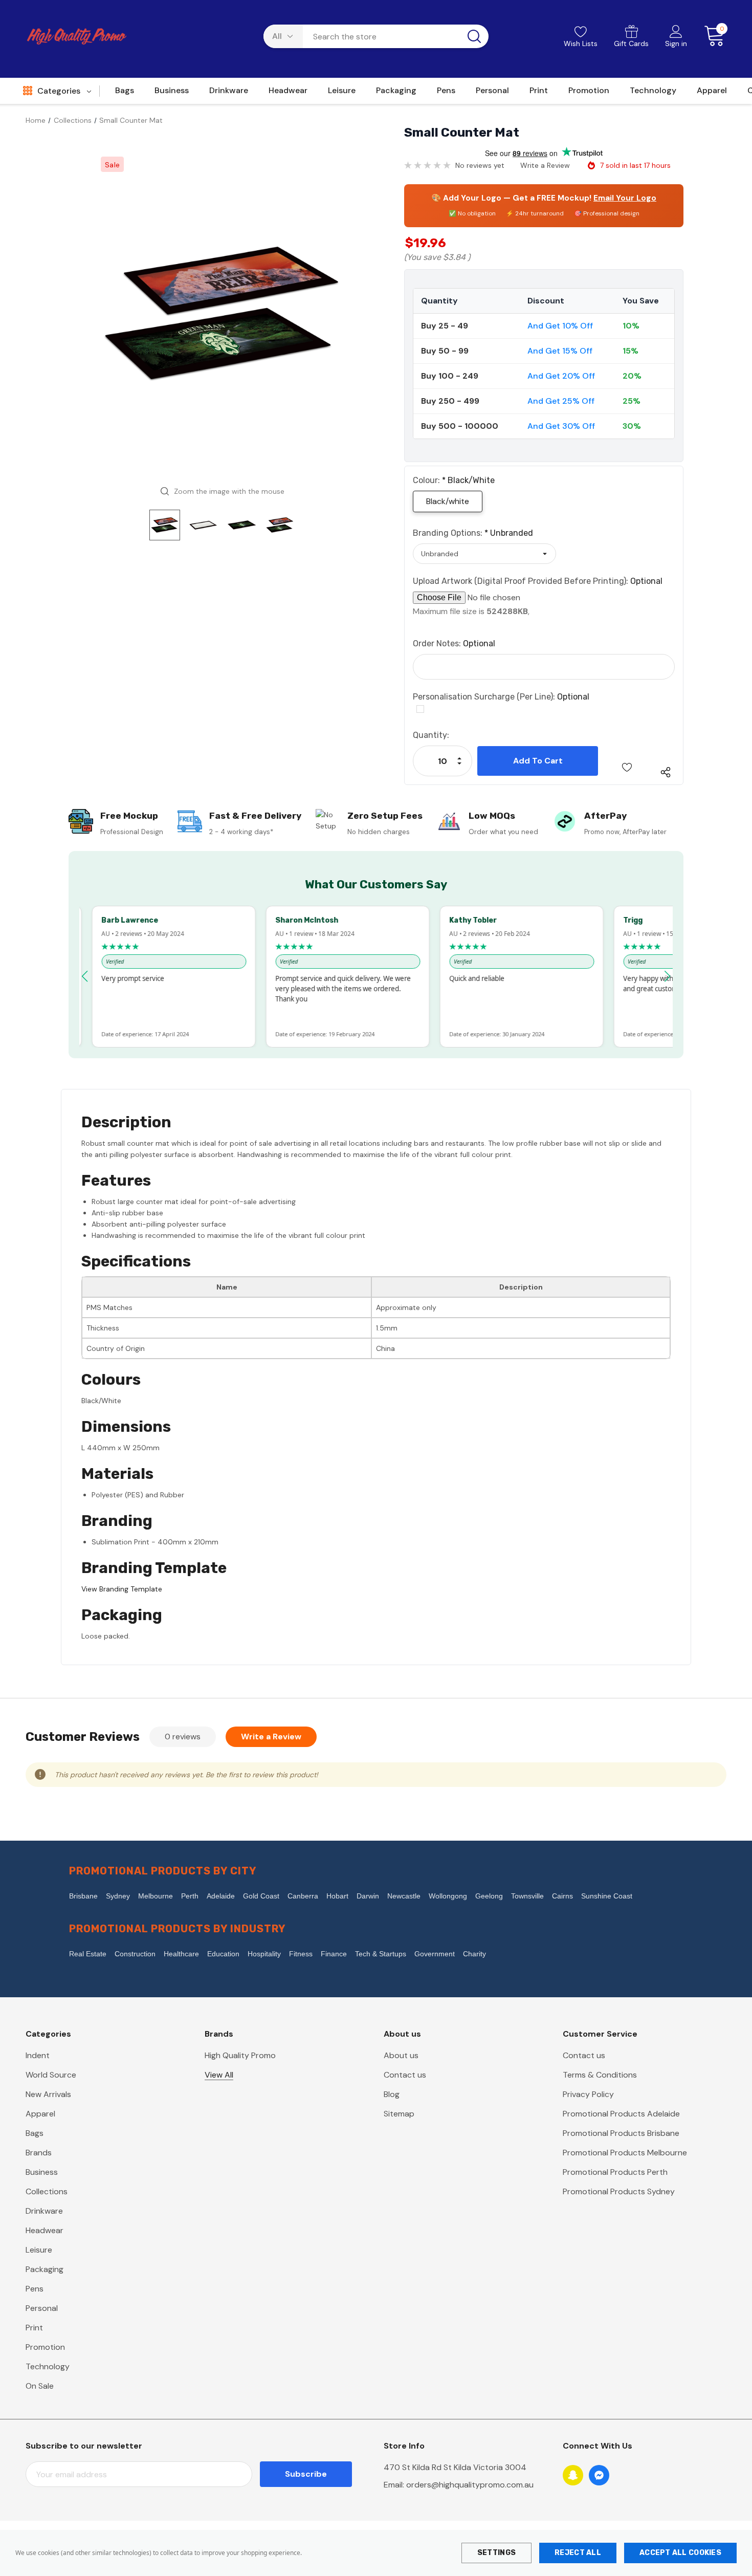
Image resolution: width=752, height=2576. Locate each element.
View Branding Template (122, 1589)
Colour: (454, 480)
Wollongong (448, 1896)
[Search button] (474, 36)
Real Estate (88, 1954)
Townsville (527, 1896)
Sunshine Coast (607, 1896)
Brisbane (83, 1896)
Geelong (489, 1896)
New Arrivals (48, 2094)
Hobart (337, 1896)
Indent (38, 2055)
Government (435, 1954)
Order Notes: (454, 643)
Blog (392, 2094)
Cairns (562, 1896)
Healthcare (181, 1954)
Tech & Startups (381, 1954)
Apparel (40, 2114)
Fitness (301, 1954)
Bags (35, 2133)
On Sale (40, 2386)
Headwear (45, 2230)
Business (42, 2172)
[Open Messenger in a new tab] (599, 2475)
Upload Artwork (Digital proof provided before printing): (538, 581)
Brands (39, 2153)
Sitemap (399, 2114)
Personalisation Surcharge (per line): (501, 697)
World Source (51, 2075)
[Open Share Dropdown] (666, 772)
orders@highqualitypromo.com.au (470, 2485)
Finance (334, 1954)
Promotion (45, 2347)
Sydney (118, 1896)
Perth (190, 1896)
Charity (474, 1954)
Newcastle (404, 1896)
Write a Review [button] (545, 165)
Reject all (578, 2553)
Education (223, 1954)
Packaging (45, 2269)
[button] (85, 976)
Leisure (39, 2250)
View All (219, 2075)
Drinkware (44, 2211)
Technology (48, 2366)
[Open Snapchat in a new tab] (573, 2475)
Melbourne (156, 1896)
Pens (35, 2289)
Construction (135, 1954)
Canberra (303, 1896)
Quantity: (431, 735)
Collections (47, 2191)
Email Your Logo (625, 198)
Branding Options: (473, 533)
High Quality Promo (240, 2055)
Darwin (368, 1896)
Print (34, 2328)
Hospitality (264, 1954)
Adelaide (221, 1896)
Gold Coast (261, 1896)
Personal (42, 2308)
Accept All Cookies (680, 2553)
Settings (496, 2553)
